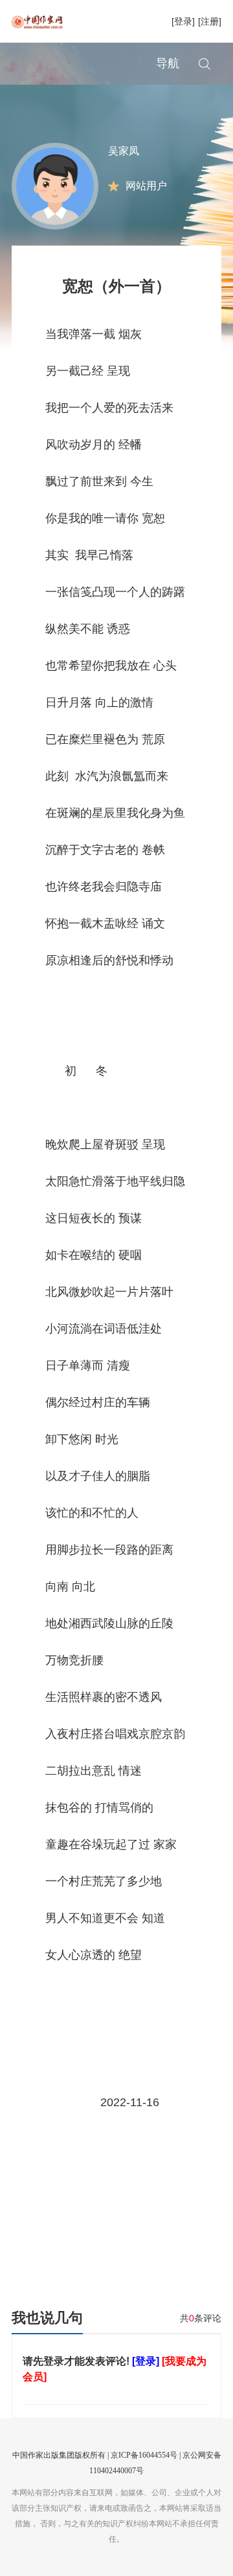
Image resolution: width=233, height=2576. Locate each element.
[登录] (183, 21)
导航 (168, 63)
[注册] (210, 21)
